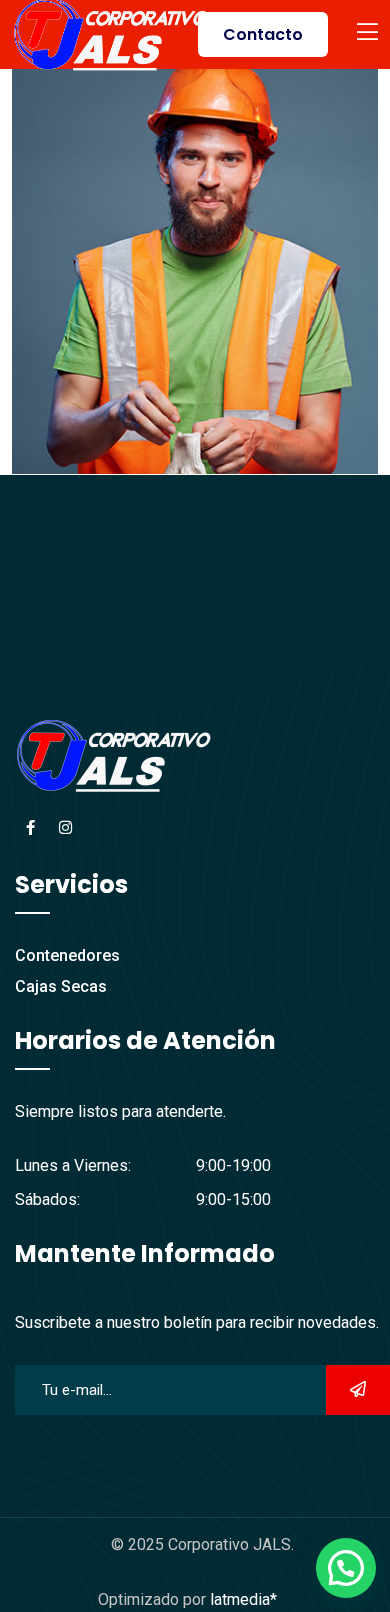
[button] (346, 1568)
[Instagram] (65, 828)
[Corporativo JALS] (112, 33)
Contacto (263, 34)
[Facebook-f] (30, 828)
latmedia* (243, 1599)
